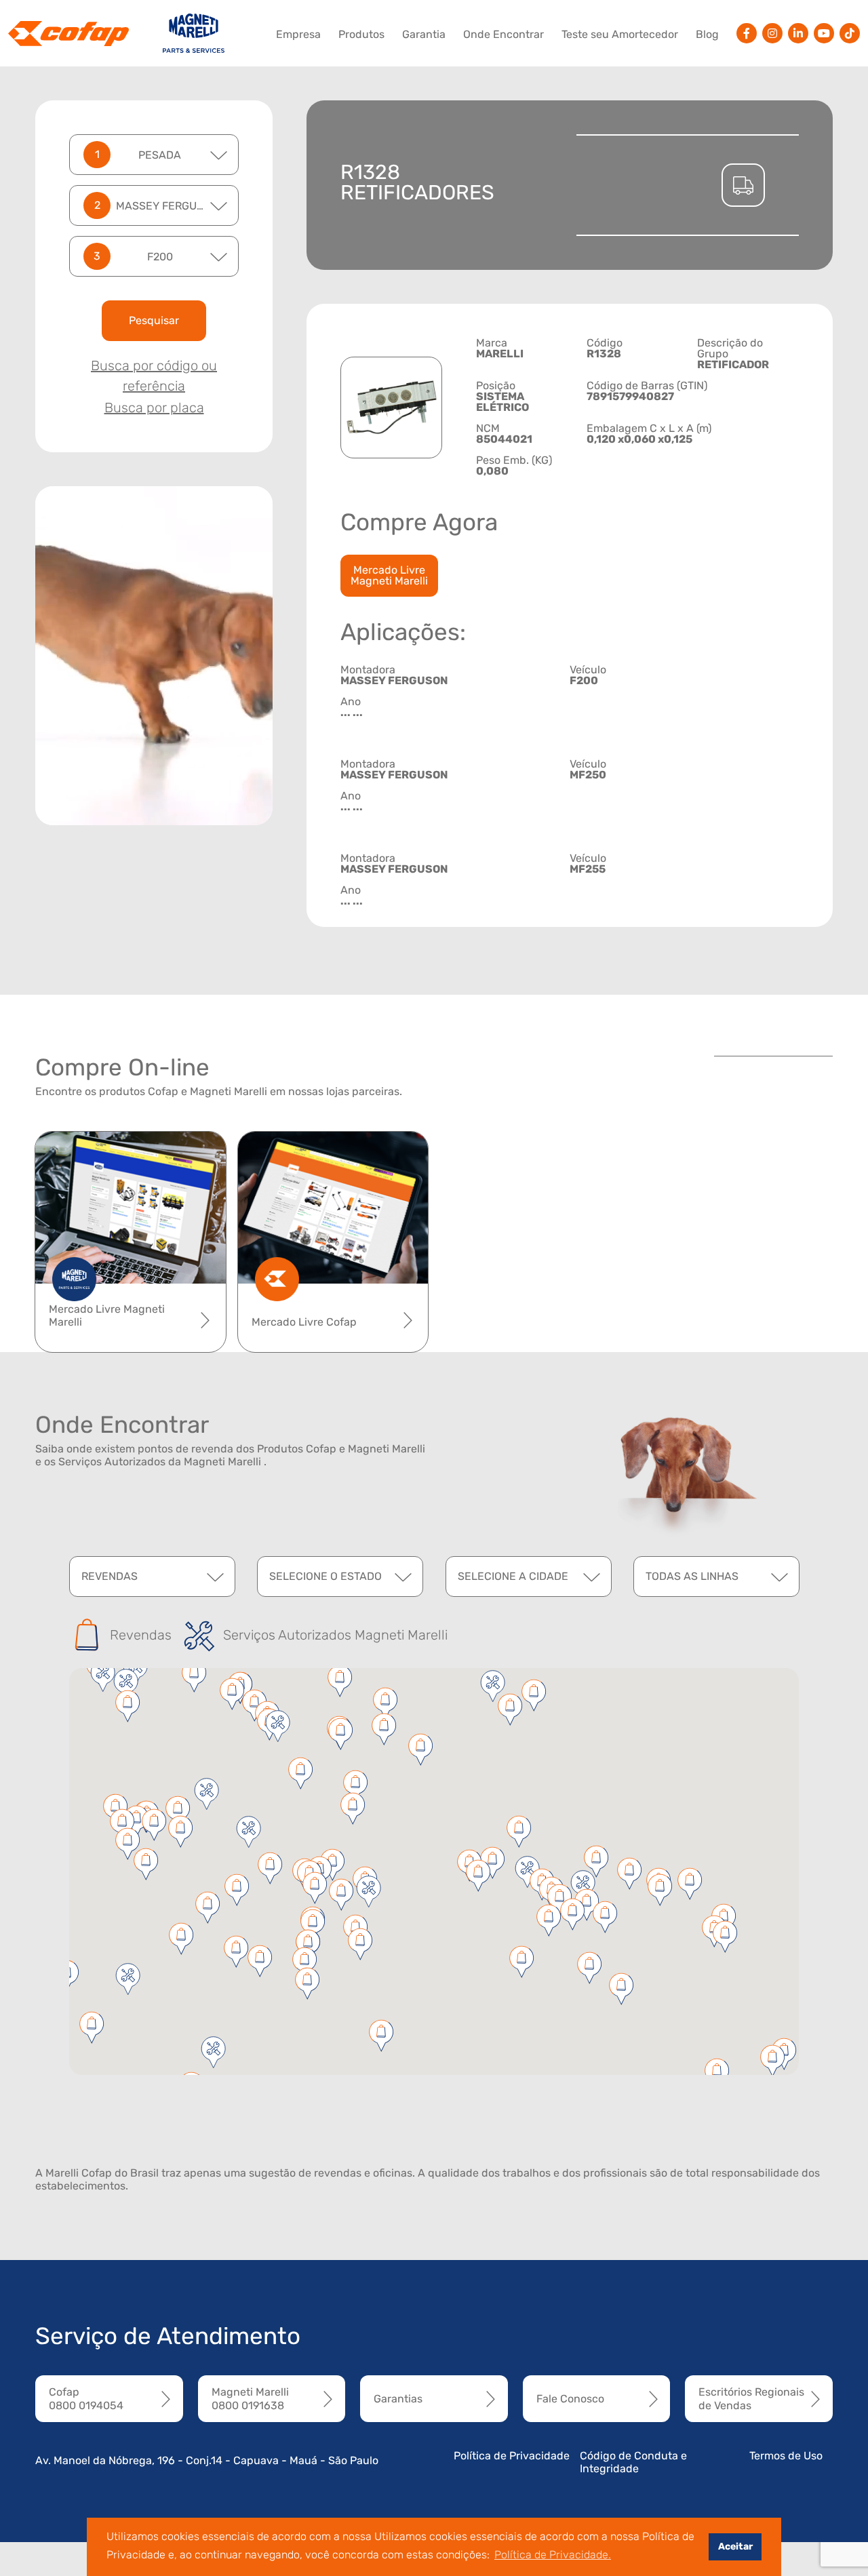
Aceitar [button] (735, 2547)
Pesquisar (154, 320)
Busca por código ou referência (154, 376)
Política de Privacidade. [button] (553, 2555)
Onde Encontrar (504, 34)
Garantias (398, 2399)
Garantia (424, 34)
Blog (707, 34)
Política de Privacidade (512, 2456)
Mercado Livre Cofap (304, 1322)
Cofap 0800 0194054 (86, 2398)
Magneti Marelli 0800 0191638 (250, 2398)
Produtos (361, 34)
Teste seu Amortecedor (620, 34)
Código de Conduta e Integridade (633, 2462)
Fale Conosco (570, 2399)
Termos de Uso (786, 2456)
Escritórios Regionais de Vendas (751, 2398)
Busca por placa (154, 408)
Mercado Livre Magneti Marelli (389, 575)
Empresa (298, 34)
